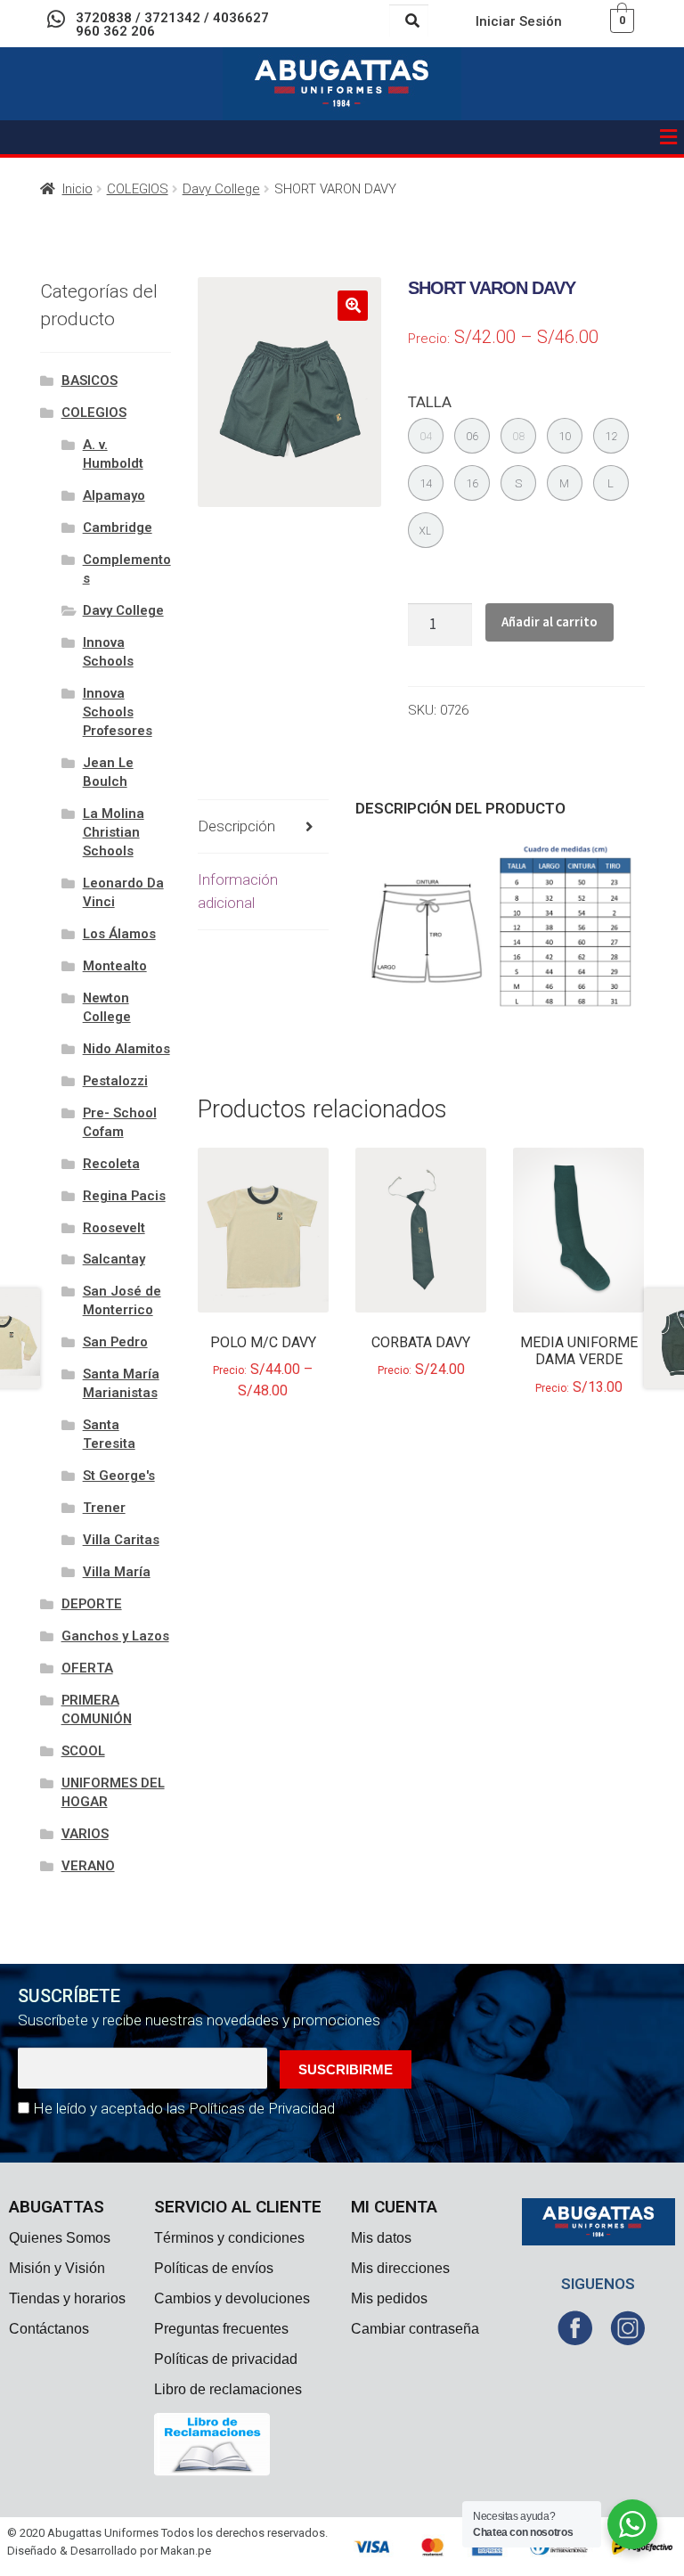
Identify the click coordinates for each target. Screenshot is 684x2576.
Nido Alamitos (126, 1049)
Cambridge (118, 527)
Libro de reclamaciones (228, 2389)
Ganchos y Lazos (115, 1636)
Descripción (236, 826)
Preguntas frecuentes (221, 2329)
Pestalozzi (115, 1081)
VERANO (88, 1866)
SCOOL (83, 1751)
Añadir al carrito (550, 622)
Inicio (77, 189)
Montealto (115, 966)
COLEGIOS (138, 189)
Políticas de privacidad (226, 2359)
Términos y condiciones (229, 2238)
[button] (669, 137)
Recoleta (111, 1164)
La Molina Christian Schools (114, 832)
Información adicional (238, 891)
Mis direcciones (400, 2268)
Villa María (117, 1572)
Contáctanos (49, 2329)
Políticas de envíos (214, 2268)
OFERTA (87, 1668)
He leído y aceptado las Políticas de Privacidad (184, 2108)
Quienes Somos (60, 2238)
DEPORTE (92, 1604)
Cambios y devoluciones (232, 2298)
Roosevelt (114, 1228)
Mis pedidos (389, 2298)
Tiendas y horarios (67, 2298)
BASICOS (90, 380)
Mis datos (381, 2238)
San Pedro (115, 1342)
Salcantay (114, 1259)
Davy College (221, 189)
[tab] (264, 827)
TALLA (430, 402)
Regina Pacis (124, 1196)
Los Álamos (119, 934)
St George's (119, 1476)
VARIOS (85, 1834)
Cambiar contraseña (415, 2329)
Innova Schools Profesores (118, 712)
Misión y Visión (57, 2268)
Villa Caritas (121, 1540)
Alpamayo (114, 495)
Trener (104, 1508)
